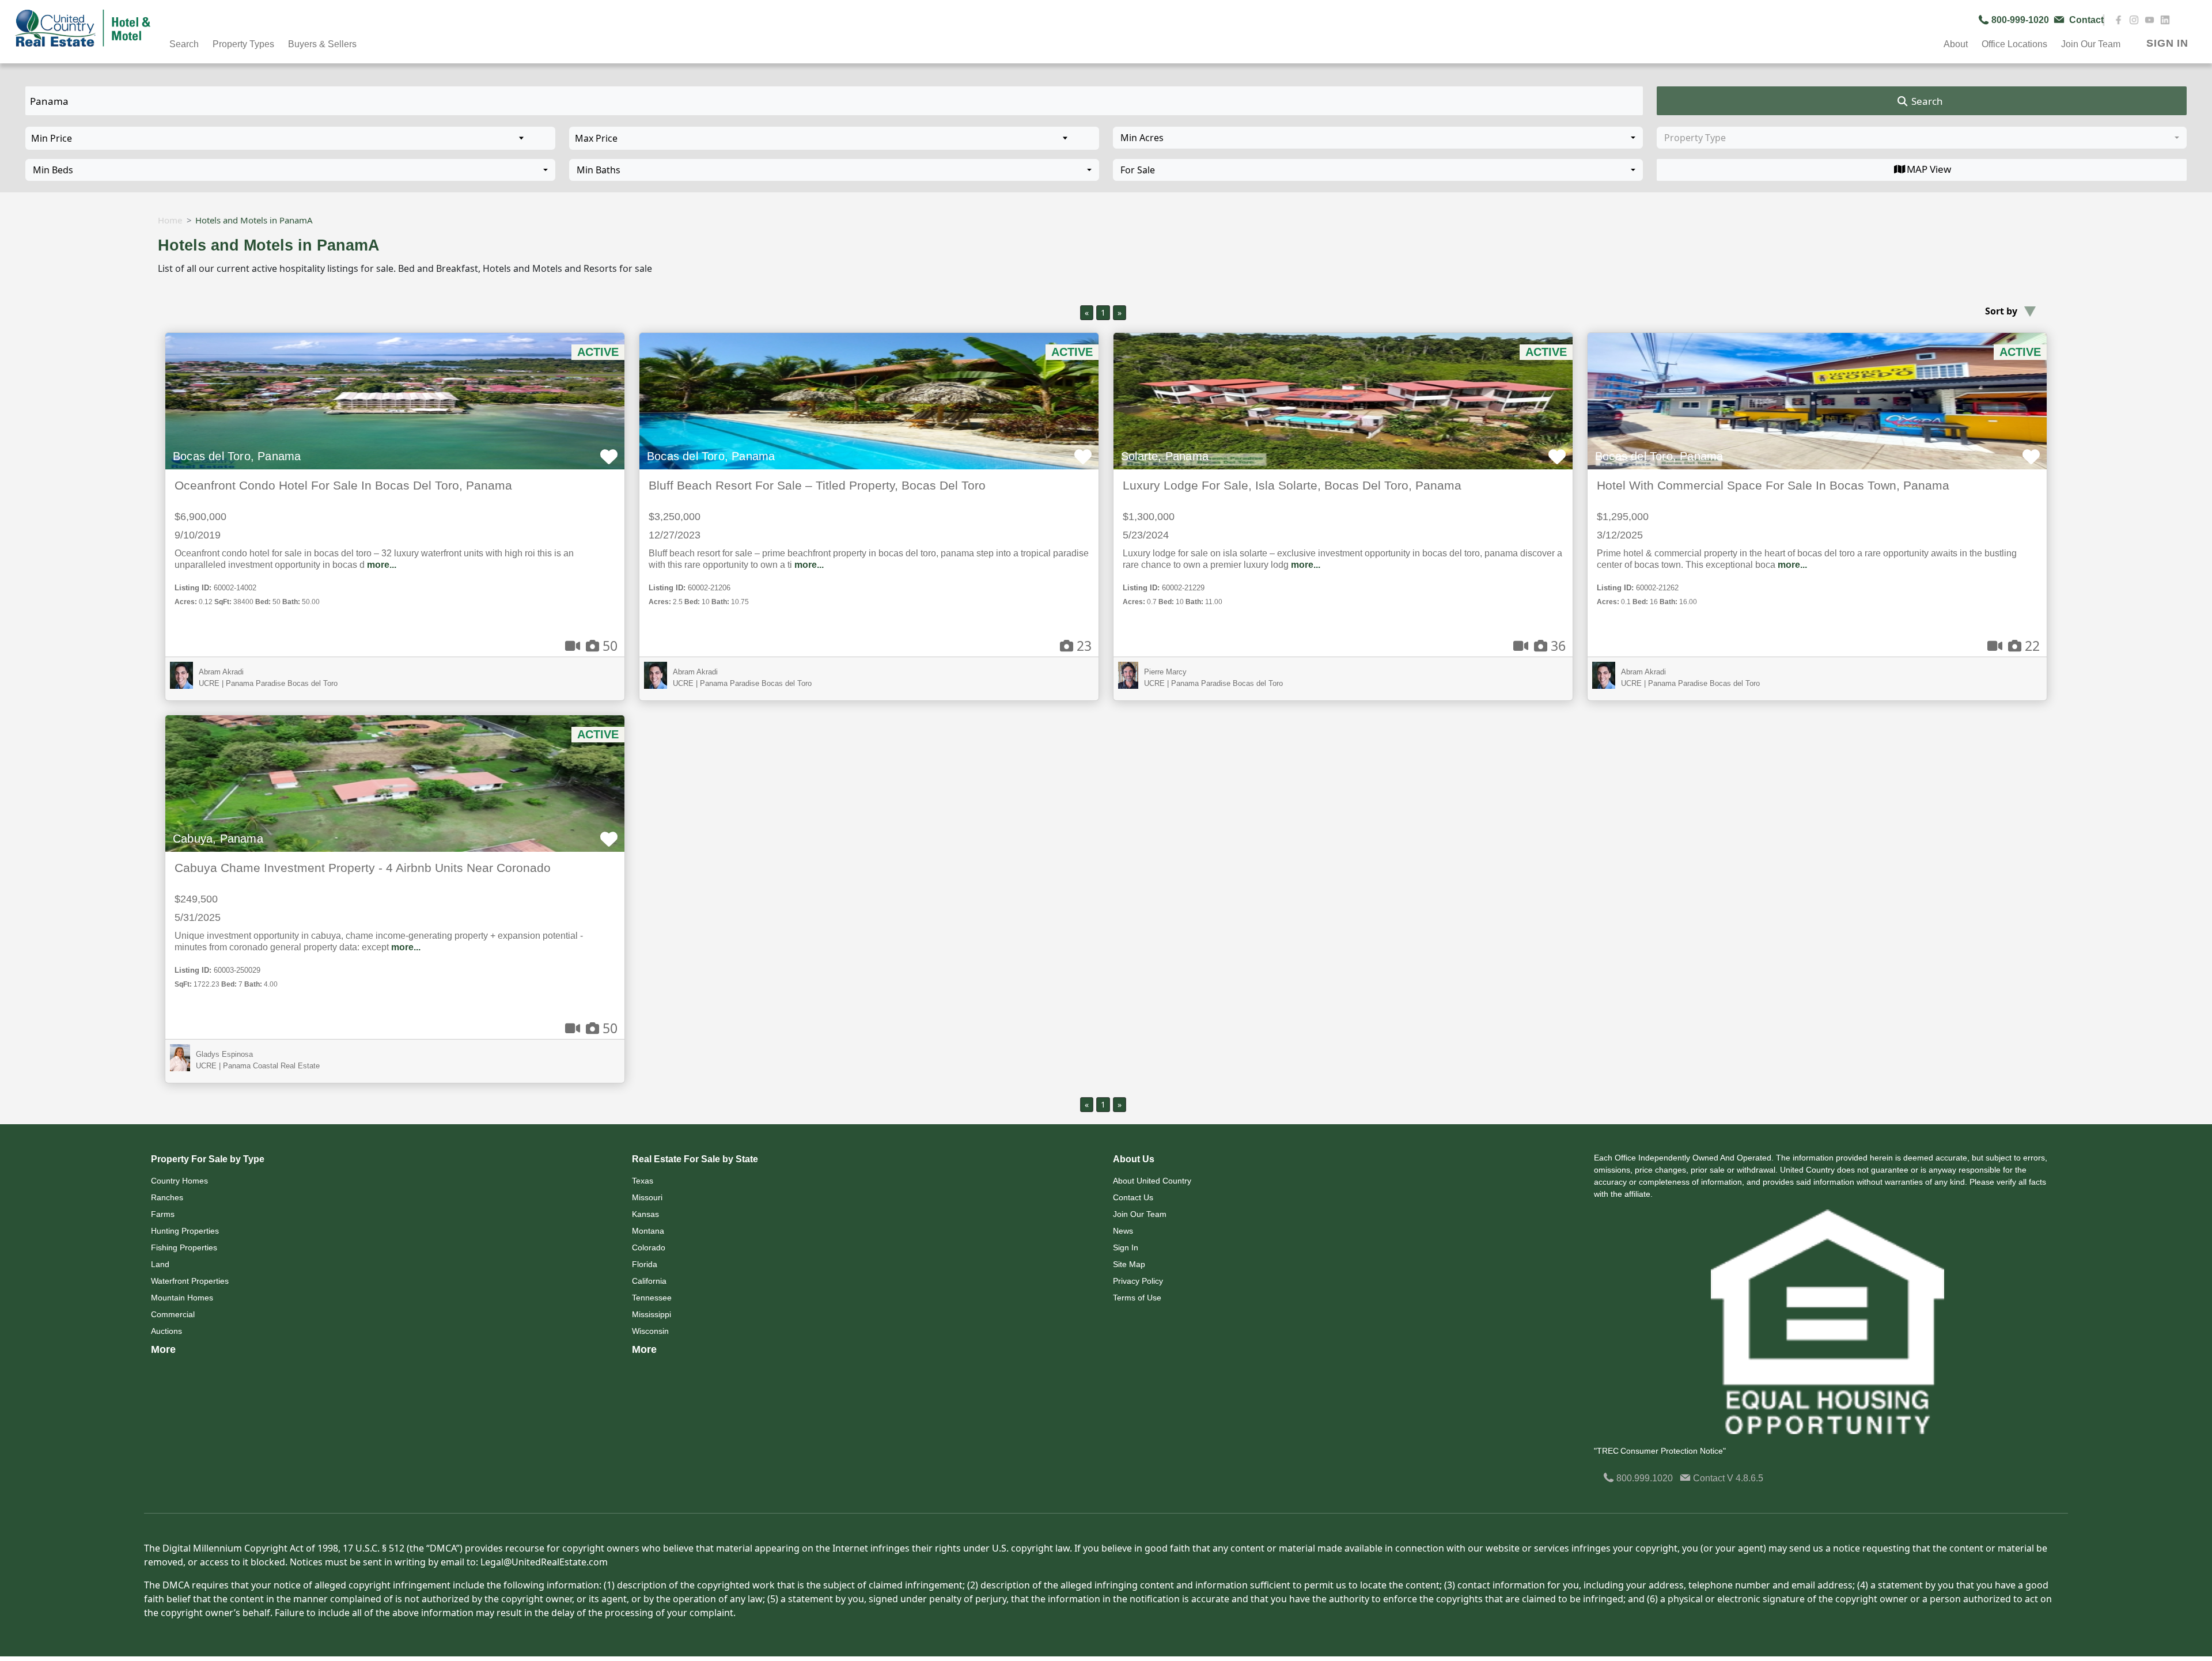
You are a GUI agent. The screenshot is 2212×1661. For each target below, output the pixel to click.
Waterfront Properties (190, 1281)
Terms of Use (1137, 1298)
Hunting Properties (185, 1231)
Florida (645, 1264)
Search (1926, 101)
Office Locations (2014, 44)
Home (170, 220)
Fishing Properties (184, 1247)
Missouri (647, 1197)
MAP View (1929, 169)
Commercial (173, 1314)
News (1123, 1231)
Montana (648, 1231)
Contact (1709, 1478)
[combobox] (1378, 138)
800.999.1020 (1643, 1478)
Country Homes (179, 1181)
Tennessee (652, 1298)
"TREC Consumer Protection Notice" (1660, 1451)
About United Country (1152, 1181)
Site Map (1129, 1264)
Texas (643, 1181)
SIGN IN (2167, 43)
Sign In (1126, 1247)
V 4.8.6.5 (1745, 1478)
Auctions (166, 1331)
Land (160, 1264)
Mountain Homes (182, 1298)
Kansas (645, 1214)
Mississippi (652, 1314)
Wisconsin (650, 1331)
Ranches (167, 1197)
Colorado (649, 1247)
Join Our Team (1140, 1214)
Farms (163, 1214)
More (163, 1349)
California (649, 1281)
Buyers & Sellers (322, 44)
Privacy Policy (1138, 1281)
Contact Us (1133, 1197)
